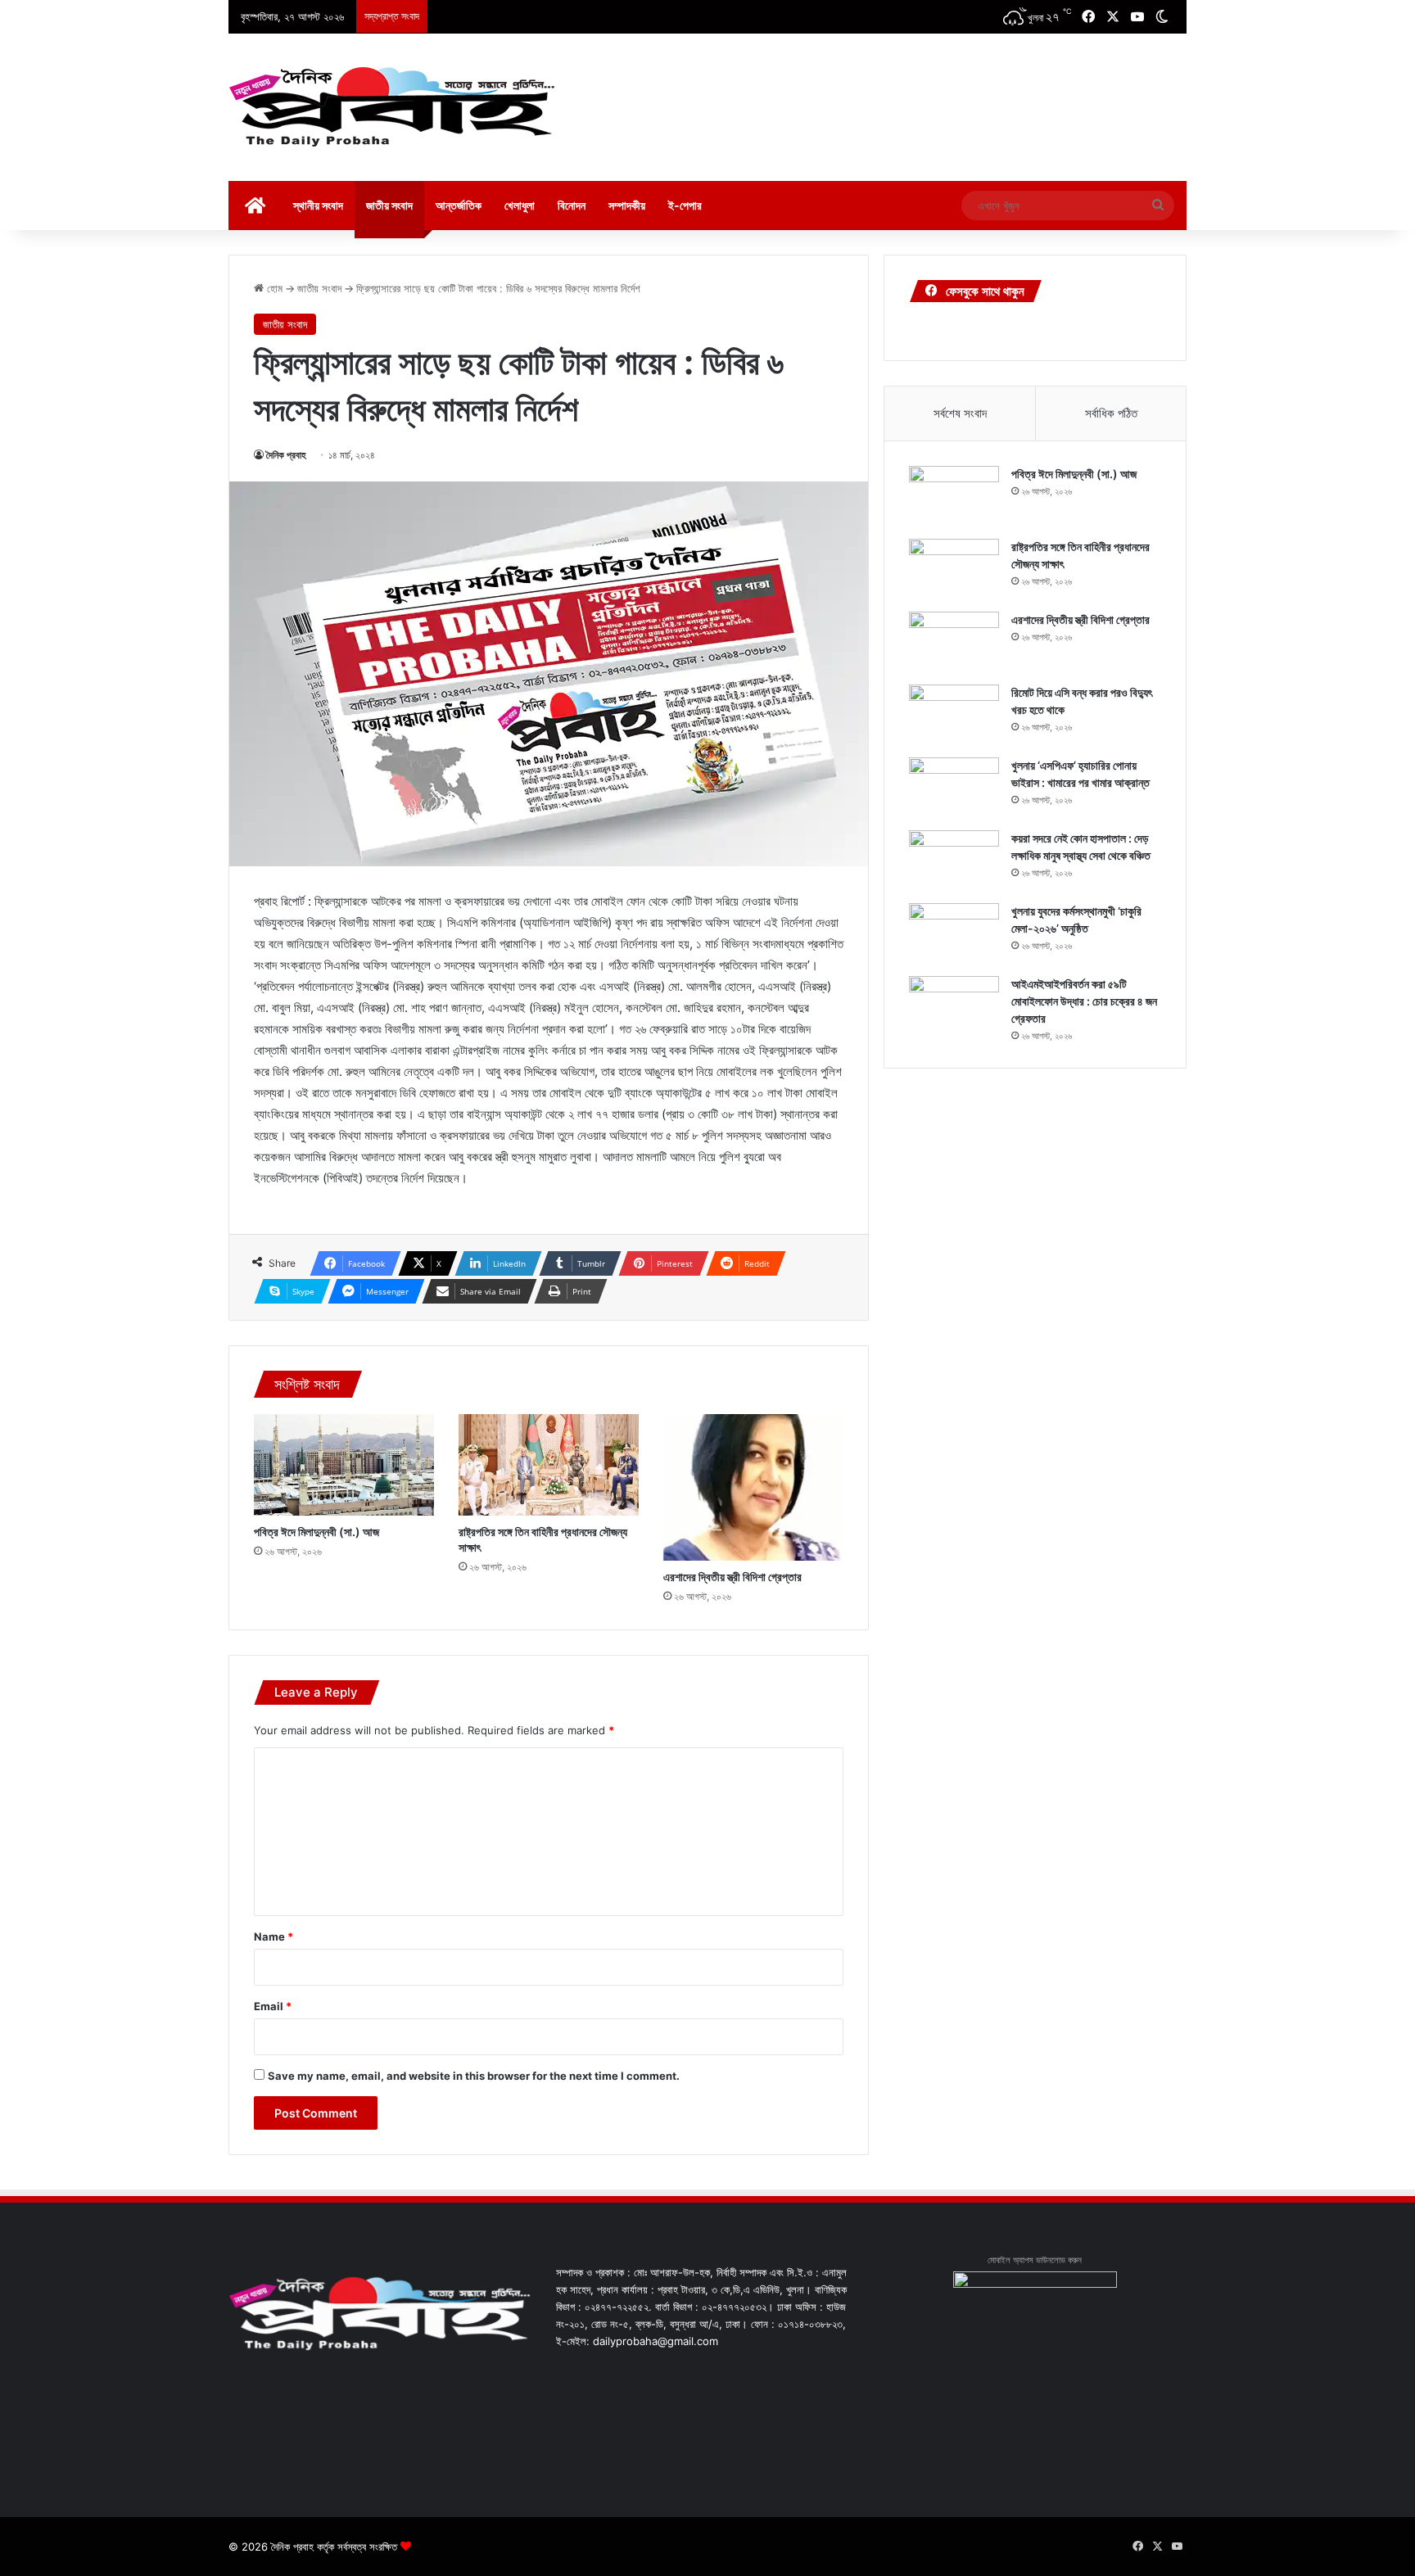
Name (274, 1937)
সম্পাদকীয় (627, 205)
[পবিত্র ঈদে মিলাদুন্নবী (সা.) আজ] (344, 1465)
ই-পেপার (685, 205)
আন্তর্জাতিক (459, 205)
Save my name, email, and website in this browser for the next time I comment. (474, 2076)
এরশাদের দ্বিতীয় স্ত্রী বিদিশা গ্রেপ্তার (732, 1577)
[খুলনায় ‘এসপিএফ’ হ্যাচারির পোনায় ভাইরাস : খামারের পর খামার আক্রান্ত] (954, 788)
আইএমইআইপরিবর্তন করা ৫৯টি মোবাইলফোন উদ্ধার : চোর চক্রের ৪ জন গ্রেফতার (1084, 1001)
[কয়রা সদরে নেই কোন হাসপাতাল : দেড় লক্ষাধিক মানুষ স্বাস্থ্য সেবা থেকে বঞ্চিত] (954, 861)
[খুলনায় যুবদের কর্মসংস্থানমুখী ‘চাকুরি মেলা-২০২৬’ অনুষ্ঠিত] (954, 934)
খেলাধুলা (520, 205)
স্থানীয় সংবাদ (318, 205)
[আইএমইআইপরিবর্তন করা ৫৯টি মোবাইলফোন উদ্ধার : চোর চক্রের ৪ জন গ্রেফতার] (954, 1007)
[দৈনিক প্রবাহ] (392, 107)
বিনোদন (572, 205)
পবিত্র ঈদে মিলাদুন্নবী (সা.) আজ (316, 1532)
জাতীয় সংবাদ (389, 205)
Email (273, 2006)
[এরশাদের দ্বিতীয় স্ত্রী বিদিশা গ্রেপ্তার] (753, 1487)
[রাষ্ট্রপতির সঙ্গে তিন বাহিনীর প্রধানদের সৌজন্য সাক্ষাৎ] (549, 1465)
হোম (273, 288)
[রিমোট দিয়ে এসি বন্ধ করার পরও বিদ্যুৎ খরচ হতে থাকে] (954, 715)
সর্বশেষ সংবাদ (960, 413)
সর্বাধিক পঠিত (1111, 413)
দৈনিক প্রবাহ (286, 455)
